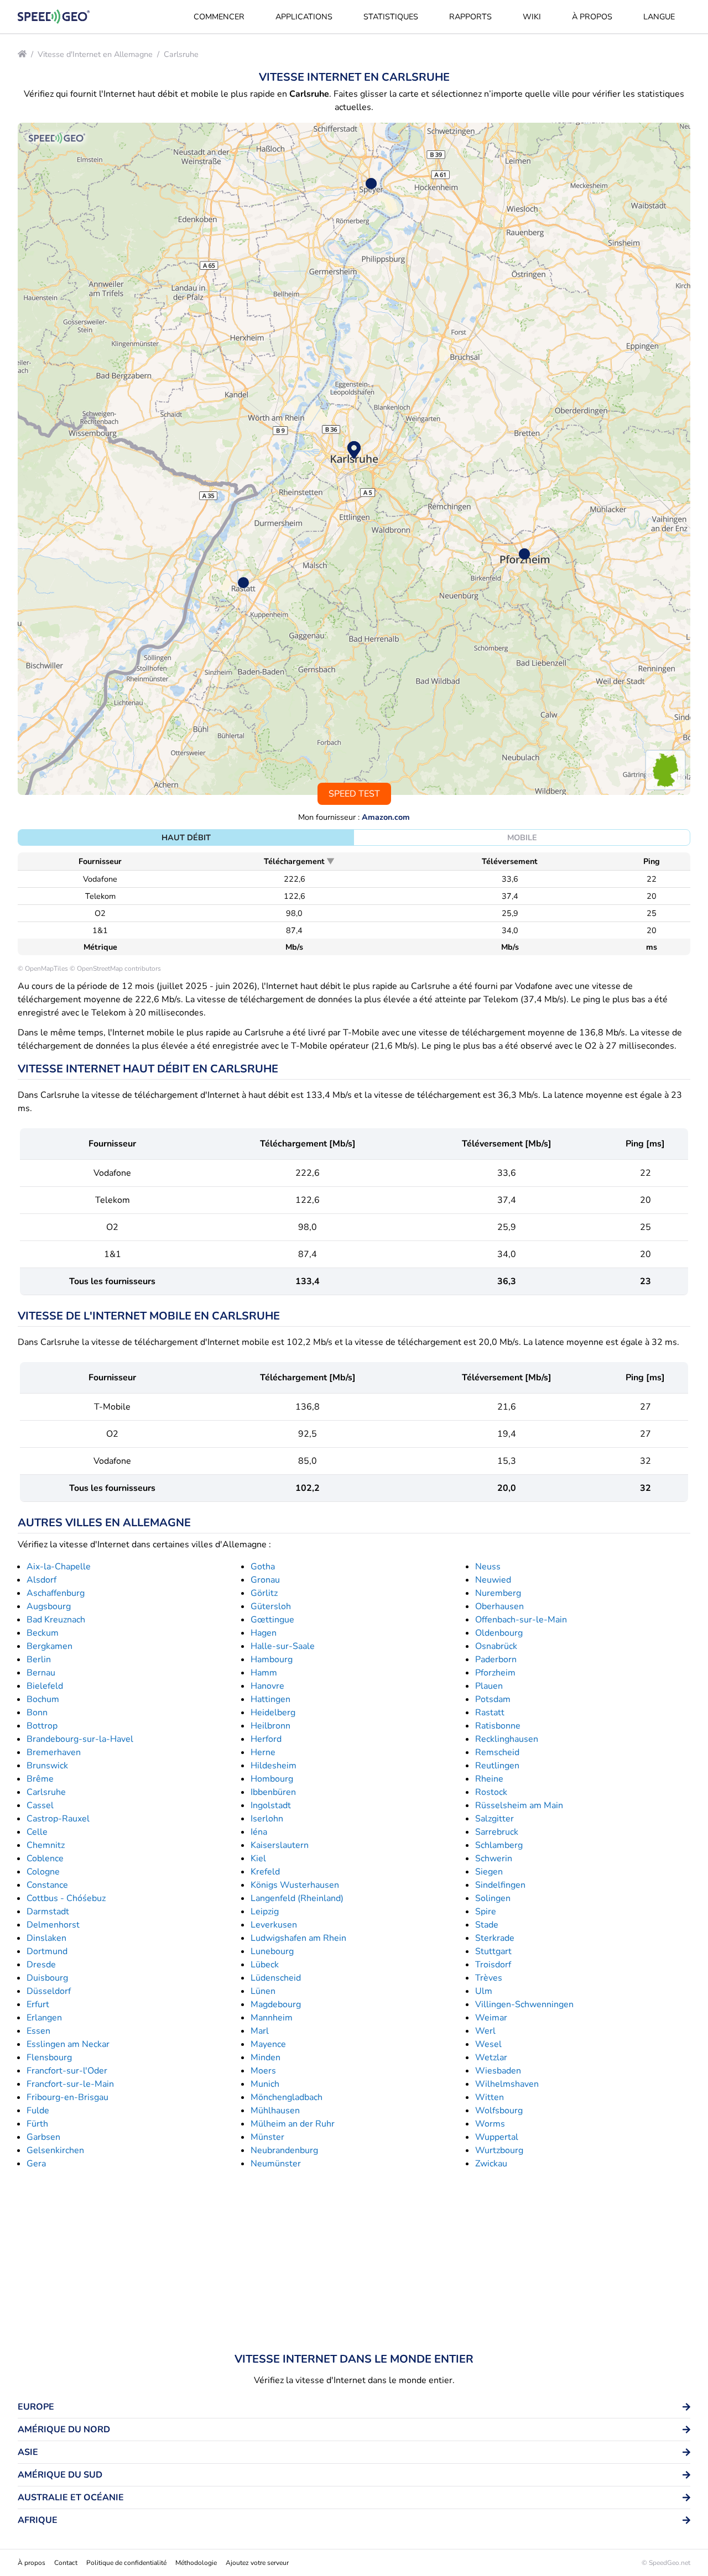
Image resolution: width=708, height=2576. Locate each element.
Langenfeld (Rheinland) (297, 1898)
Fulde (38, 2111)
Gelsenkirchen (55, 2150)
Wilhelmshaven (507, 2084)
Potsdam (493, 1699)
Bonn (37, 1713)
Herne (263, 1752)
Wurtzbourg (499, 2150)
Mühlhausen (275, 2111)
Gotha (263, 1567)
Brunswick (47, 1766)
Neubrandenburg (284, 2150)
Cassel (40, 1805)
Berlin (39, 1659)
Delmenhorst (53, 1925)
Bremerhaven (54, 1752)
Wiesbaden (498, 2071)
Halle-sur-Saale (283, 1646)
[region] (354, 459)
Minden (265, 2057)
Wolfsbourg (499, 2111)
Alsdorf (41, 1580)
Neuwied (493, 1580)
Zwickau (491, 2164)
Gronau (265, 1580)
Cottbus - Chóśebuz (66, 1898)
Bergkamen (50, 1646)
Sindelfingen (500, 1885)
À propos (592, 17)
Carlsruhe (181, 54)
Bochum (43, 1699)
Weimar (491, 2018)
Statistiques (391, 17)
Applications (304, 17)
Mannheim (272, 2018)
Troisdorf (493, 1965)
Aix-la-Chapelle (59, 1567)
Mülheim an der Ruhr (293, 2124)
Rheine (489, 1779)
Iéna (259, 1832)
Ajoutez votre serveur (257, 2563)
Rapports (470, 17)
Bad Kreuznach (56, 1620)
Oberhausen (499, 1606)
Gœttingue (272, 1620)
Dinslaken (46, 1938)
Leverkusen (274, 1925)
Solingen (493, 1898)
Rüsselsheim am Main (519, 1805)
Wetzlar (491, 2057)
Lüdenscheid (276, 1978)
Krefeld (265, 1872)
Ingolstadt (271, 1805)
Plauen (489, 1686)
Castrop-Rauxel (58, 1819)
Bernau (41, 1673)
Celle (37, 1832)
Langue (659, 17)
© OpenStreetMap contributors (115, 968)
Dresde (41, 1965)
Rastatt (490, 1713)
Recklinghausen (507, 1739)
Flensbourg (49, 2057)
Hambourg (272, 1659)
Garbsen (43, 2137)
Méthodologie (196, 2563)
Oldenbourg (499, 1633)
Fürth (37, 2124)
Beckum (43, 1633)
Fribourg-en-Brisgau (67, 2097)
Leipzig (265, 1912)
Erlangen (44, 2018)
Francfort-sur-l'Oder (67, 2071)
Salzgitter (494, 1819)
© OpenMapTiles (43, 968)
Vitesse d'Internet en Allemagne (95, 54)
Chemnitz (46, 1845)
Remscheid (497, 1752)
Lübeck (265, 1965)
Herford (266, 1739)
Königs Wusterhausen (295, 1885)
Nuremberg (498, 1593)
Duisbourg (47, 1978)
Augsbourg (49, 1606)
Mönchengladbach (287, 2097)
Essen (38, 2031)
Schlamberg (499, 1845)
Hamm (264, 1673)
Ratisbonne (498, 1726)
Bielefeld (45, 1686)
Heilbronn (270, 1726)
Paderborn (496, 1659)
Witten (490, 2097)
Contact (66, 2563)
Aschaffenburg (56, 1593)
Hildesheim (274, 1766)
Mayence (268, 2044)
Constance (47, 1885)
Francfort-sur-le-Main (70, 2084)
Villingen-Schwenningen (524, 2004)
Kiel (258, 1858)
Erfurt (38, 2004)
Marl (260, 2031)
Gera (36, 2164)
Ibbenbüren (273, 1792)
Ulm (484, 1991)
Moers (263, 2071)
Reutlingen (497, 1766)
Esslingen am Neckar (68, 2044)
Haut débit (186, 837)
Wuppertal (497, 2137)
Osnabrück (496, 1646)
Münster (267, 2137)
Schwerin (494, 1858)
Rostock (491, 1792)
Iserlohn (267, 1819)
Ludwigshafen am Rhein (298, 1938)
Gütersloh (271, 1606)
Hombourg (272, 1779)
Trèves (489, 1978)
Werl (485, 2031)
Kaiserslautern (280, 1845)
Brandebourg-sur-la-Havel (80, 1739)
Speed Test (354, 794)
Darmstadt (48, 1912)
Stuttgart (493, 1951)
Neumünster (276, 2164)
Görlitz (264, 1593)
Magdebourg (276, 2004)
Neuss (488, 1567)
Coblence (45, 1858)
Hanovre (267, 1686)
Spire (486, 1912)
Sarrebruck (497, 1832)
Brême (40, 1779)
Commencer (219, 17)
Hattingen (270, 1699)
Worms (490, 2124)
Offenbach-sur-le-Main (521, 1620)
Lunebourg (272, 1951)
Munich (265, 2084)
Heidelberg (273, 1713)
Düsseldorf (49, 1991)
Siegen (489, 1872)
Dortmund (47, 1951)
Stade (487, 1925)
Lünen (263, 1991)
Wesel (488, 2044)
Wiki (532, 17)
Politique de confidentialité (126, 2563)
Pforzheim (495, 1673)
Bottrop (42, 1726)
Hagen (264, 1633)
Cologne (43, 1872)
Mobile (522, 837)
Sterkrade (495, 1938)
